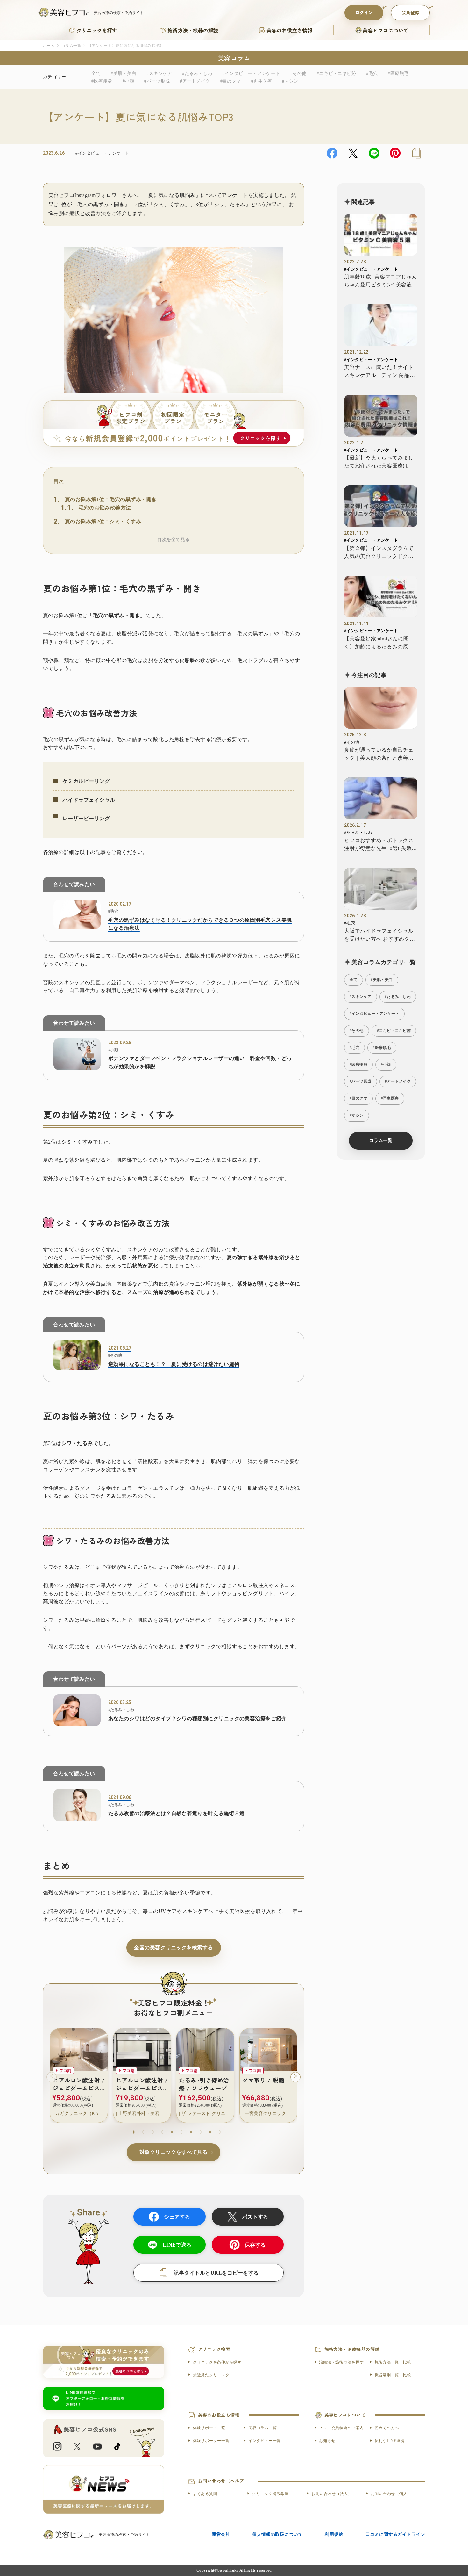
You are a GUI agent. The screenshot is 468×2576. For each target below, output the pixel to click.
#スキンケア (159, 73)
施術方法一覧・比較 (393, 2362)
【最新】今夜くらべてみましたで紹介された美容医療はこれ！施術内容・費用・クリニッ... (379, 462)
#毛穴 (372, 73)
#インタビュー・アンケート (251, 73)
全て (96, 73)
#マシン (290, 81)
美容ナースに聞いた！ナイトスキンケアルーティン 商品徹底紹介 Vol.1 (380, 372)
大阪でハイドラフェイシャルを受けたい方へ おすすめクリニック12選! (380, 936)
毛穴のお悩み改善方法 (105, 508)
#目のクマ (231, 81)
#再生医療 (262, 81)
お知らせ (327, 2441)
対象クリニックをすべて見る (174, 2152)
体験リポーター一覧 (211, 2441)
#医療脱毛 (398, 73)
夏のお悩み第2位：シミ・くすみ (103, 521)
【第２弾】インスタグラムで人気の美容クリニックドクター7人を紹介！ (379, 553)
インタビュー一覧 (265, 2441)
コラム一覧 (71, 46)
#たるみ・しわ (197, 73)
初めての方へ (387, 2428)
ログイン (364, 12)
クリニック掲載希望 (270, 2494)
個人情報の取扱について (277, 2534)
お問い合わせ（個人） (391, 2494)
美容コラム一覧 (262, 2428)
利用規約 (334, 2534)
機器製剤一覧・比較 (393, 2375)
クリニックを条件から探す (217, 2362)
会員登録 (410, 12)
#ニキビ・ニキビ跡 (336, 73)
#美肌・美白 (124, 73)
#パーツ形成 (157, 81)
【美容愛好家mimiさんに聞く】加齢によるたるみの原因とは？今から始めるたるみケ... (379, 643)
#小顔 (128, 81)
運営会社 (221, 2534)
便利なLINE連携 (390, 2441)
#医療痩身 (102, 81)
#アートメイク (195, 81)
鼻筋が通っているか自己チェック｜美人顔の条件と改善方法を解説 (379, 755)
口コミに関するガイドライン (395, 2534)
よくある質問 (205, 2494)
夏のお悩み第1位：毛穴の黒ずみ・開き (111, 499)
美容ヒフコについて (386, 30)
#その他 (298, 73)
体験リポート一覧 (209, 2428)
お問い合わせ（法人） (332, 2494)
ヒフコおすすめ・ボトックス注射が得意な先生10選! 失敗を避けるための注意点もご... (381, 845)
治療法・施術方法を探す (341, 2362)
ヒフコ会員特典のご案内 (341, 2428)
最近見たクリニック (211, 2375)
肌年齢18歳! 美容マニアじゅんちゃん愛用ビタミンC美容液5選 (381, 281)
